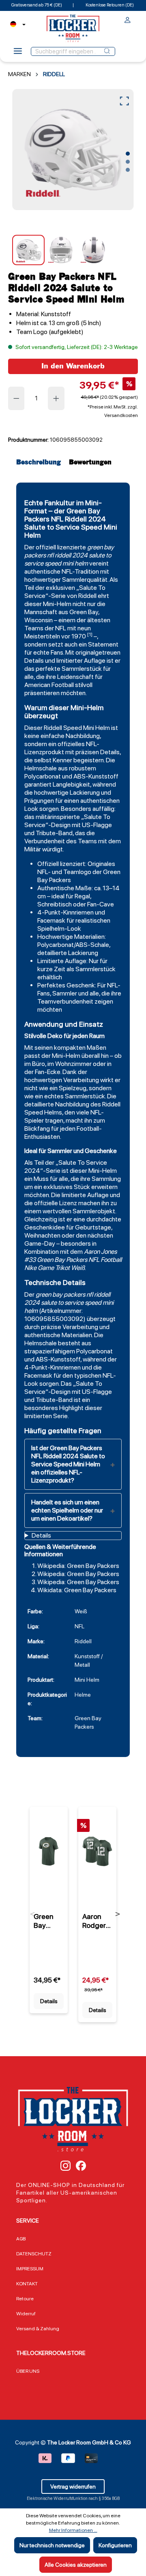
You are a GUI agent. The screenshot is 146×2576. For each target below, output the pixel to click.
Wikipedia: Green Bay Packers (78, 1566)
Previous (33, 1914)
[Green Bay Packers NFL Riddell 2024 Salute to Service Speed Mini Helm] (73, 150)
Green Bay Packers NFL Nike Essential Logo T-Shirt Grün (48, 1921)
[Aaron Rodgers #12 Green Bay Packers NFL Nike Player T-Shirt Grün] (97, 1851)
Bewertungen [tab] (90, 463)
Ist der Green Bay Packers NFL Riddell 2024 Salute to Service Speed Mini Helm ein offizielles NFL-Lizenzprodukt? (68, 1464)
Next (118, 1914)
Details (49, 2001)
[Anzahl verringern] (16, 398)
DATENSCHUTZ (34, 2254)
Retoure (25, 2299)
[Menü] (18, 53)
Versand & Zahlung (38, 2329)
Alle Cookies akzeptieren (76, 2565)
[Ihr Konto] (128, 21)
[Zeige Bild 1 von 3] (128, 154)
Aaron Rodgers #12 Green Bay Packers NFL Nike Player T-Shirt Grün (97, 1921)
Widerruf (26, 2314)
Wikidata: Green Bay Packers (77, 1590)
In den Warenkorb (73, 366)
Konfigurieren (115, 2545)
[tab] (41, 463)
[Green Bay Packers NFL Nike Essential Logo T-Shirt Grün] (49, 1851)
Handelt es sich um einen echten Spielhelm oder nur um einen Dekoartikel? (67, 1510)
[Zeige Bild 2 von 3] (128, 162)
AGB (21, 2239)
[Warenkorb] (135, 18)
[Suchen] (107, 51)
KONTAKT (27, 2284)
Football (111, 1260)
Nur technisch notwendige (52, 2545)
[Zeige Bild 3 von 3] (128, 170)
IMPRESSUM (30, 2269)
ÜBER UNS (28, 2371)
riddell (63, 555)
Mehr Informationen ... (73, 2530)
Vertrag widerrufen (73, 2487)
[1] (90, 634)
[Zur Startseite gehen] (73, 28)
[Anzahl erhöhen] (56, 398)
